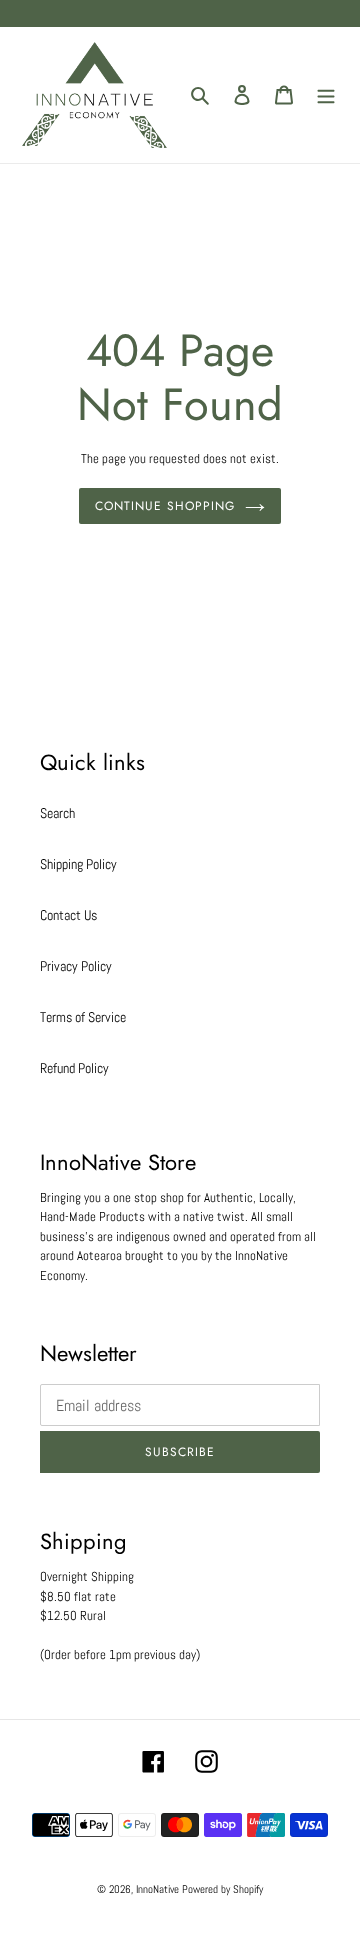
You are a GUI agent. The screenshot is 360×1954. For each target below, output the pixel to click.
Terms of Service (83, 1017)
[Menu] (326, 94)
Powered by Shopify (222, 1889)
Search (57, 813)
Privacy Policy (76, 966)
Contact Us (68, 915)
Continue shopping (164, 506)
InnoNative (157, 1889)
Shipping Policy (78, 864)
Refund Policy (74, 1068)
